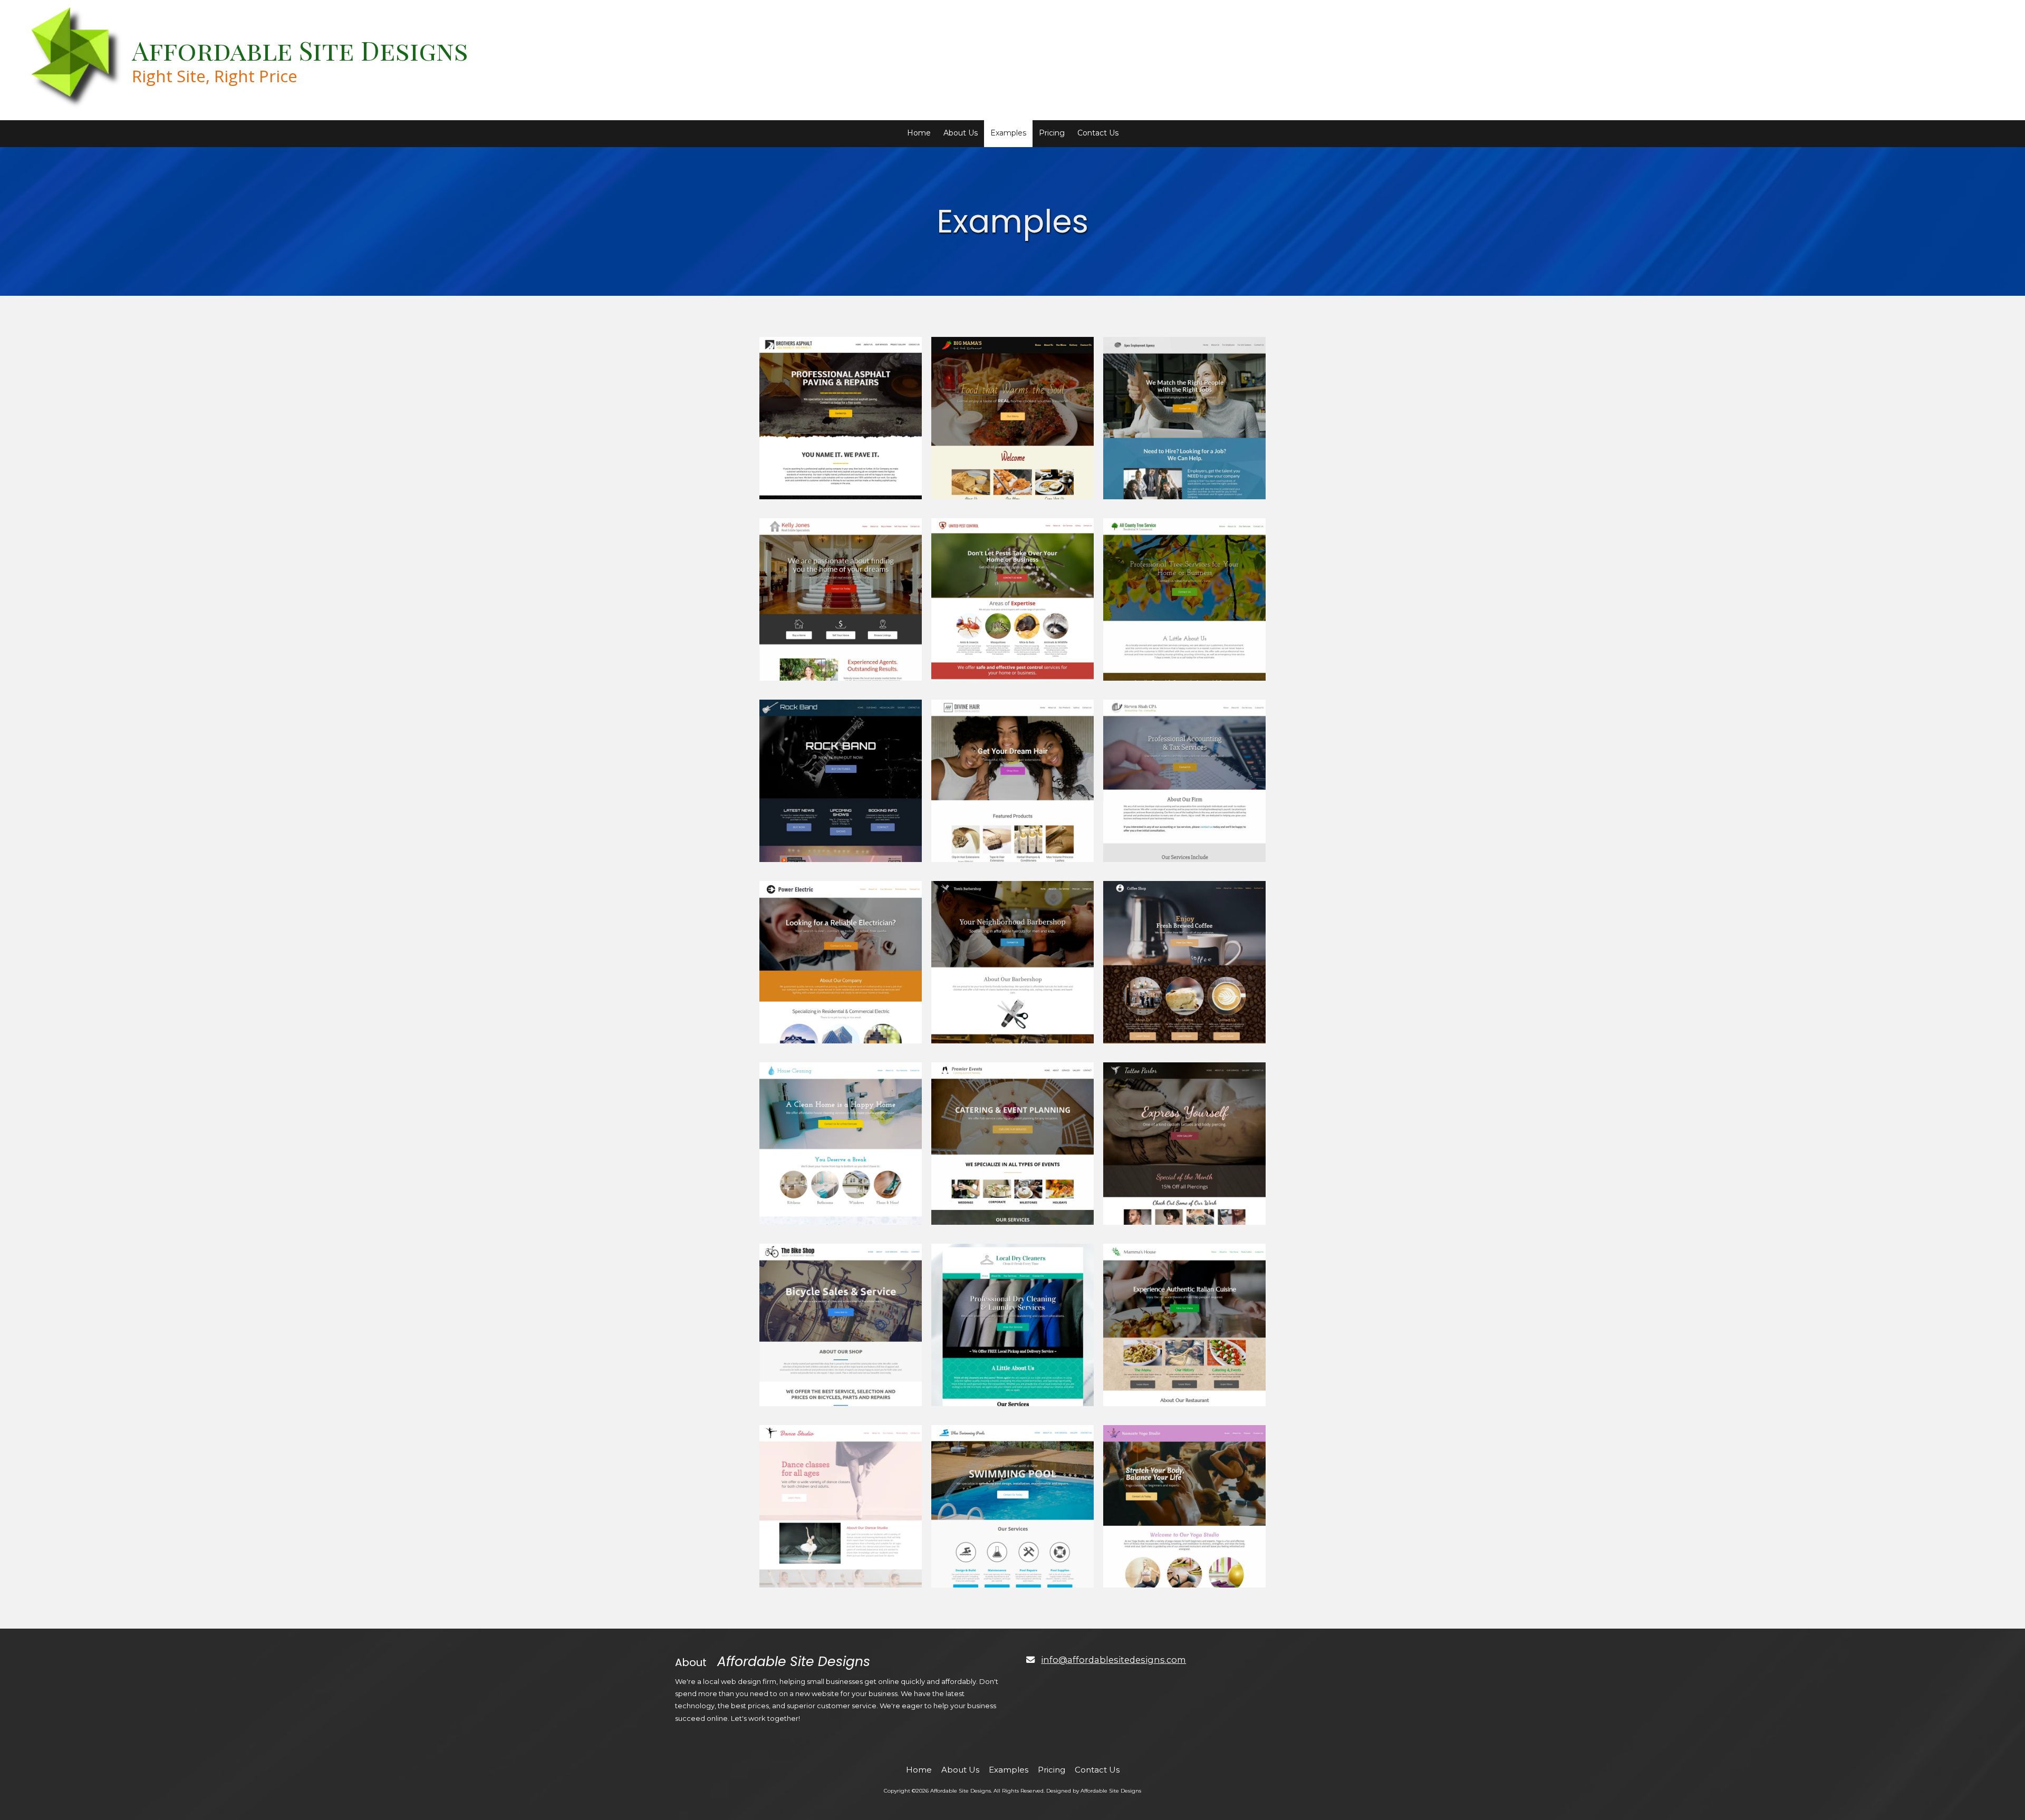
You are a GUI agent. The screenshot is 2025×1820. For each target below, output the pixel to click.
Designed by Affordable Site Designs (1094, 1791)
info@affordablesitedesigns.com (1113, 1660)
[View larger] (841, 418)
